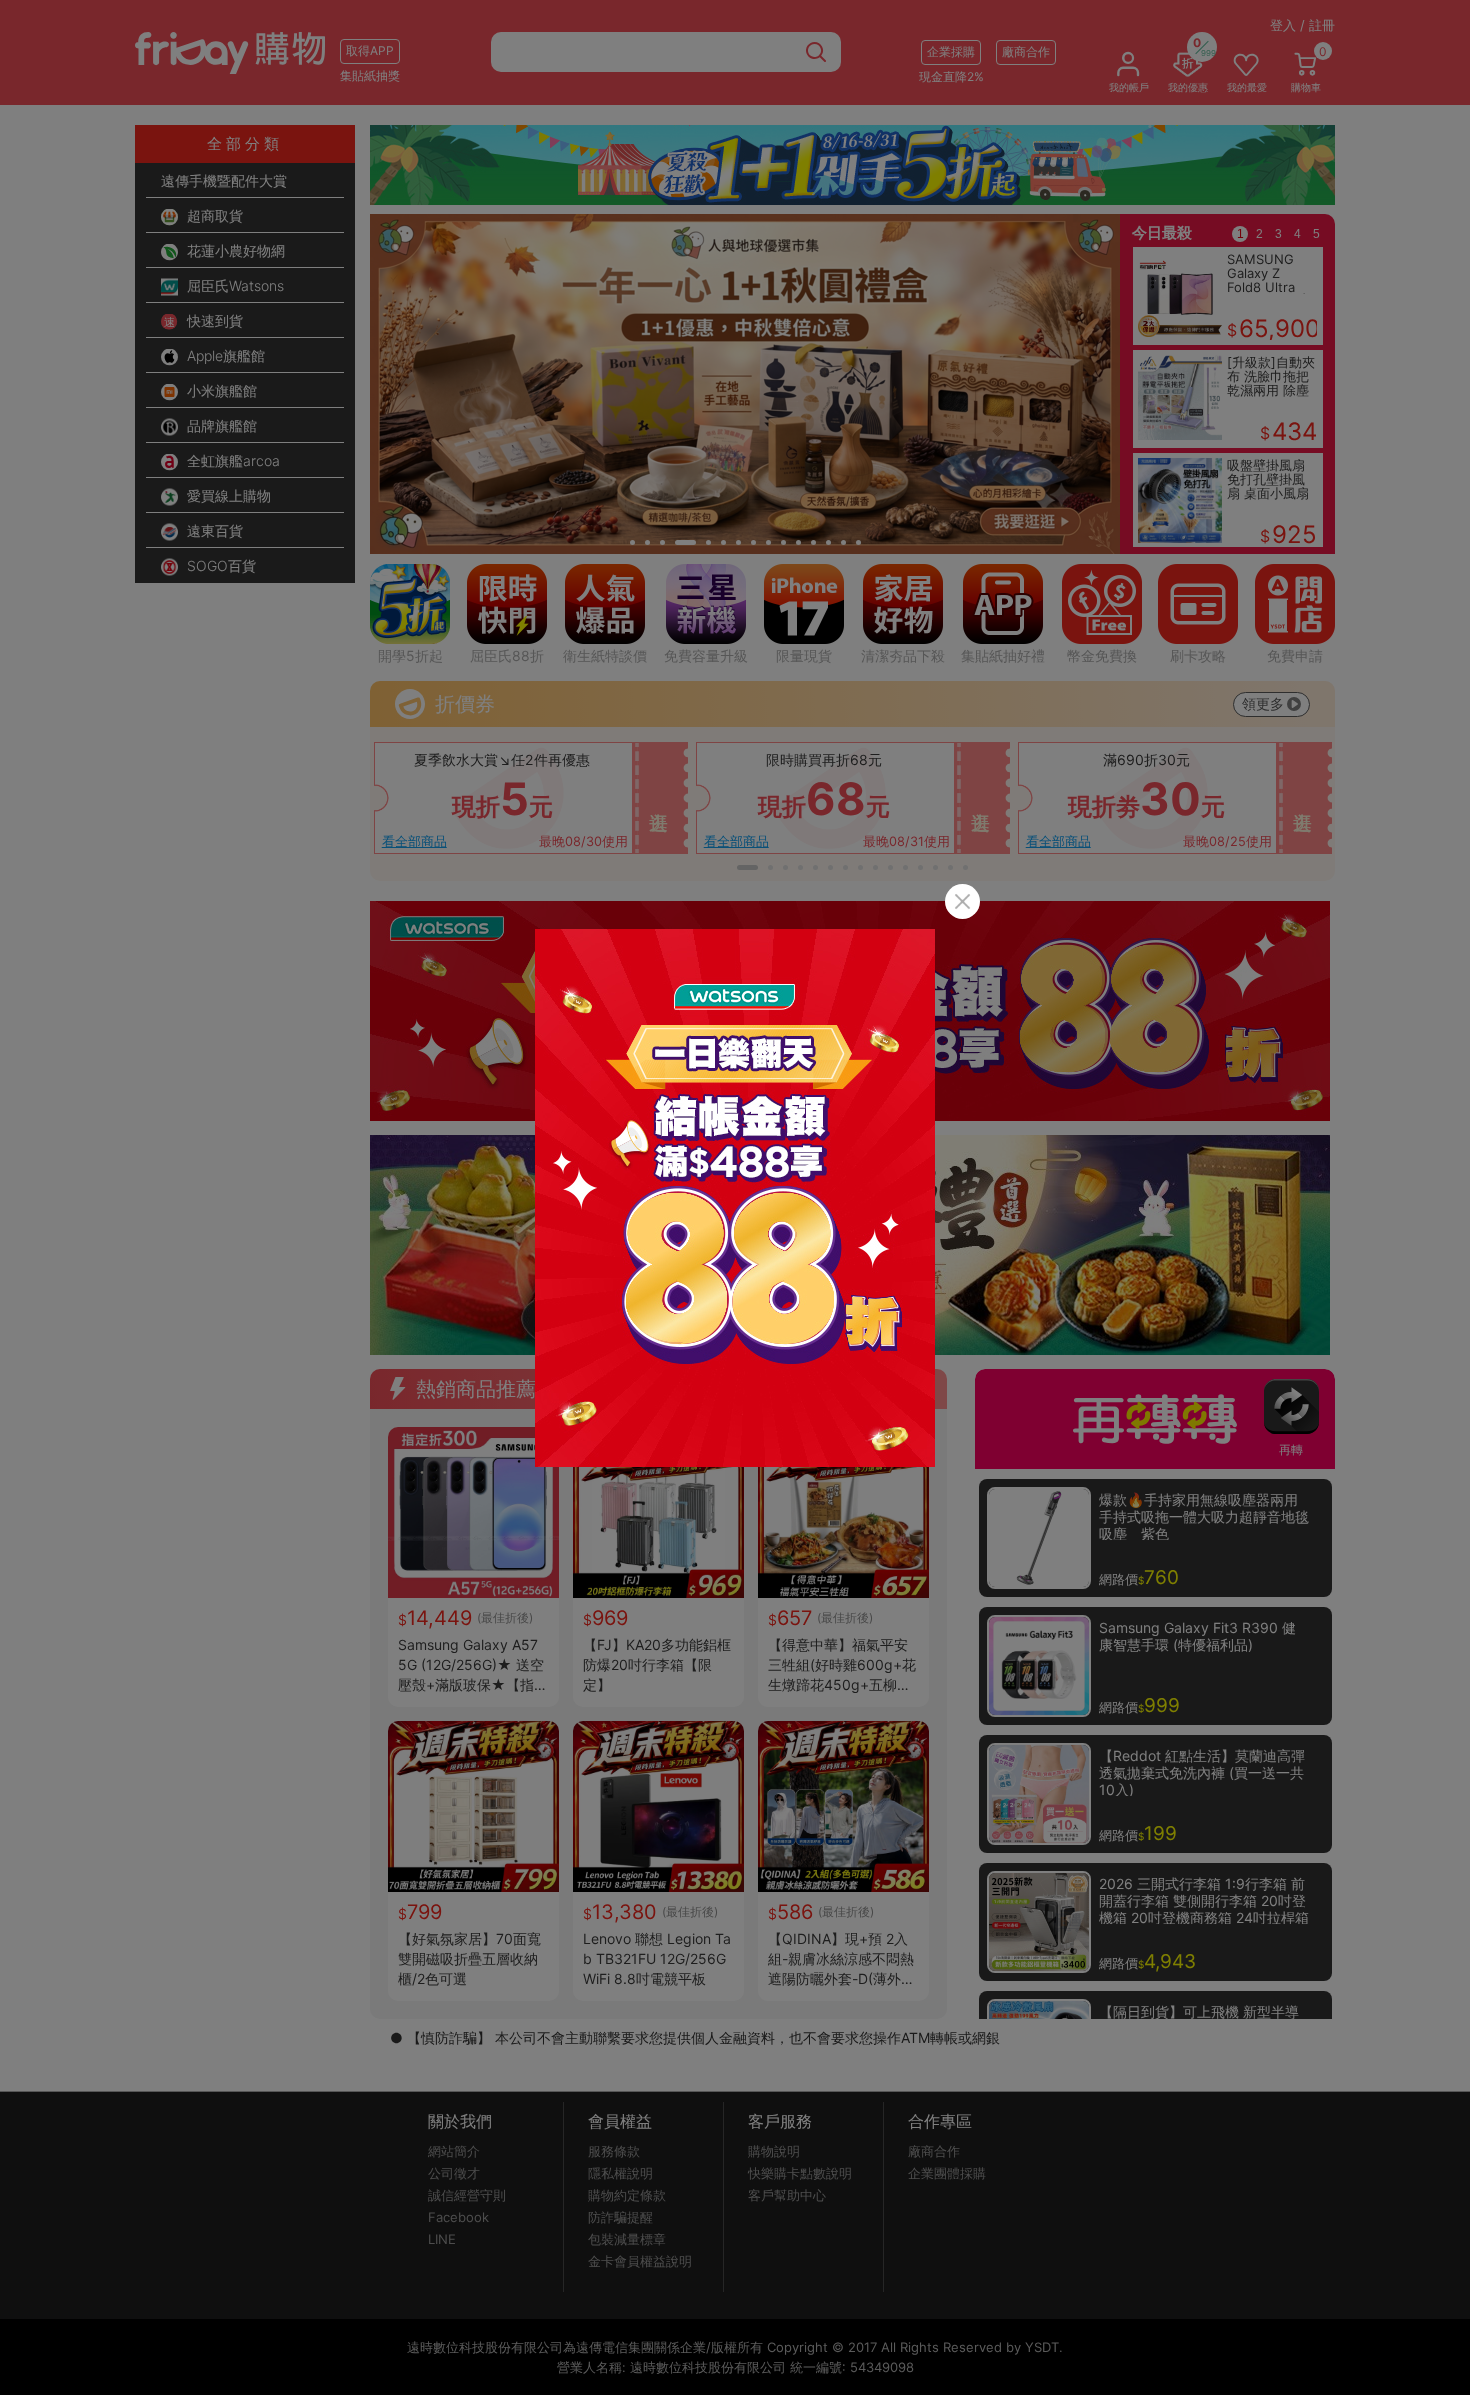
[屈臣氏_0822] (735, 1198)
